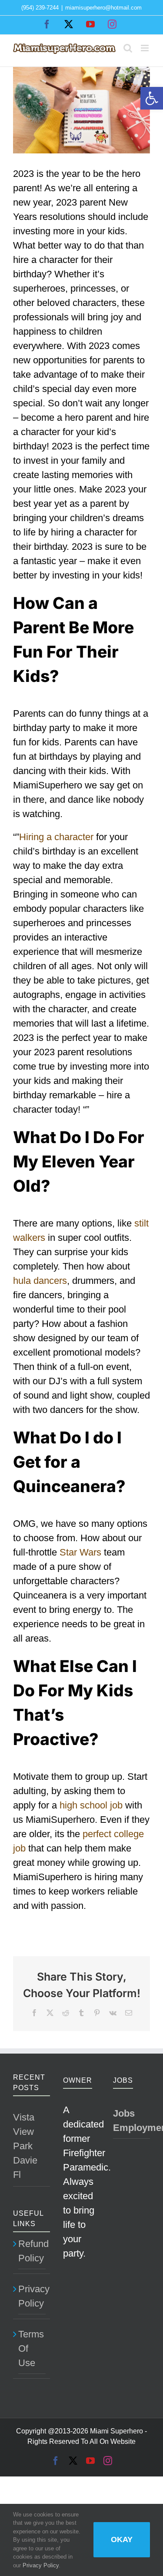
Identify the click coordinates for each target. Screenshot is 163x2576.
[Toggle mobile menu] (145, 48)
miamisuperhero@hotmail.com (103, 8)
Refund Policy (32, 2251)
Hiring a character (56, 837)
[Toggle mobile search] (128, 48)
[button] (152, 98)
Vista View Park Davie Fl (25, 2146)
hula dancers (40, 1281)
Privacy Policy (32, 2296)
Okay (122, 2539)
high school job (91, 1805)
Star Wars (80, 1552)
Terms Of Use (31, 2348)
